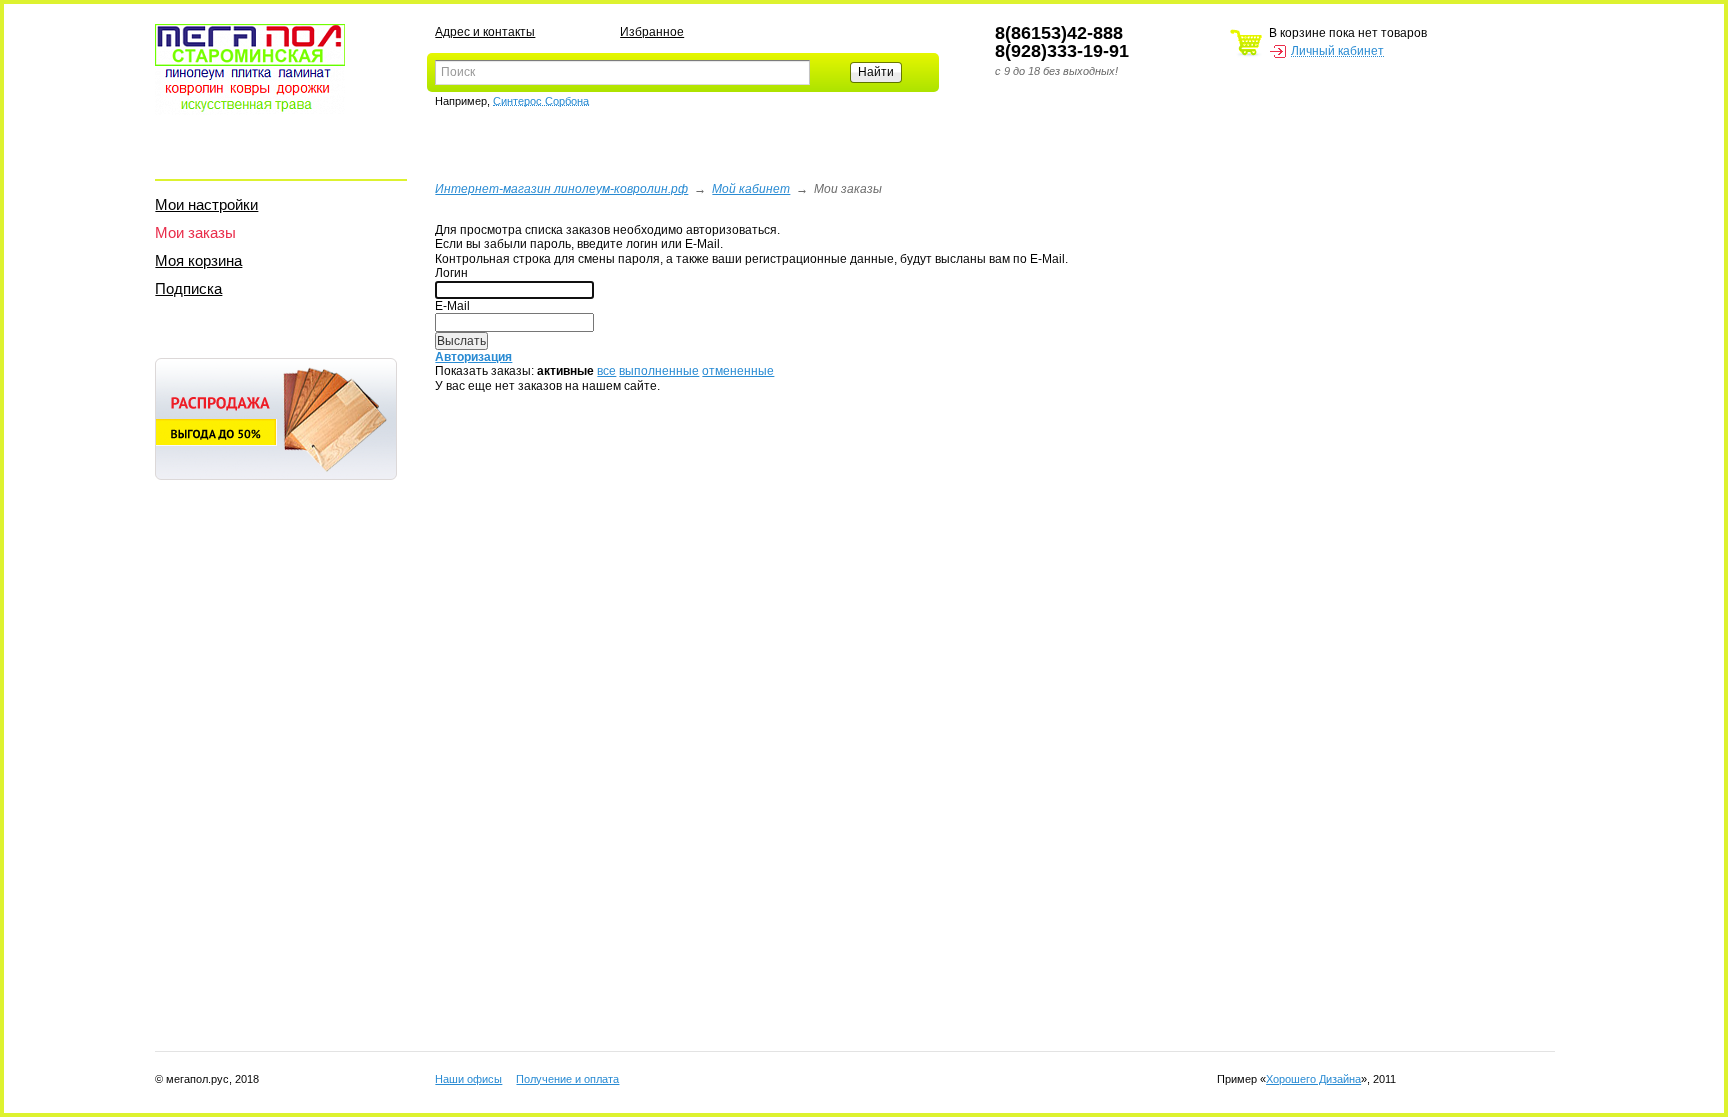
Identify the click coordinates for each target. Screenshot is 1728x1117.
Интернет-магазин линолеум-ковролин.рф (561, 189)
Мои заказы (195, 232)
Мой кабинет (751, 189)
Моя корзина (198, 260)
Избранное (652, 32)
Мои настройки (206, 204)
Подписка (188, 288)
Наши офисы (468, 1079)
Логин (451, 273)
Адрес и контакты (485, 32)
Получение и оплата (567, 1079)
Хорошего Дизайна (1313, 1079)
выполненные (659, 371)
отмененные (738, 371)
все (606, 371)
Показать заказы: (484, 371)
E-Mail (452, 306)
